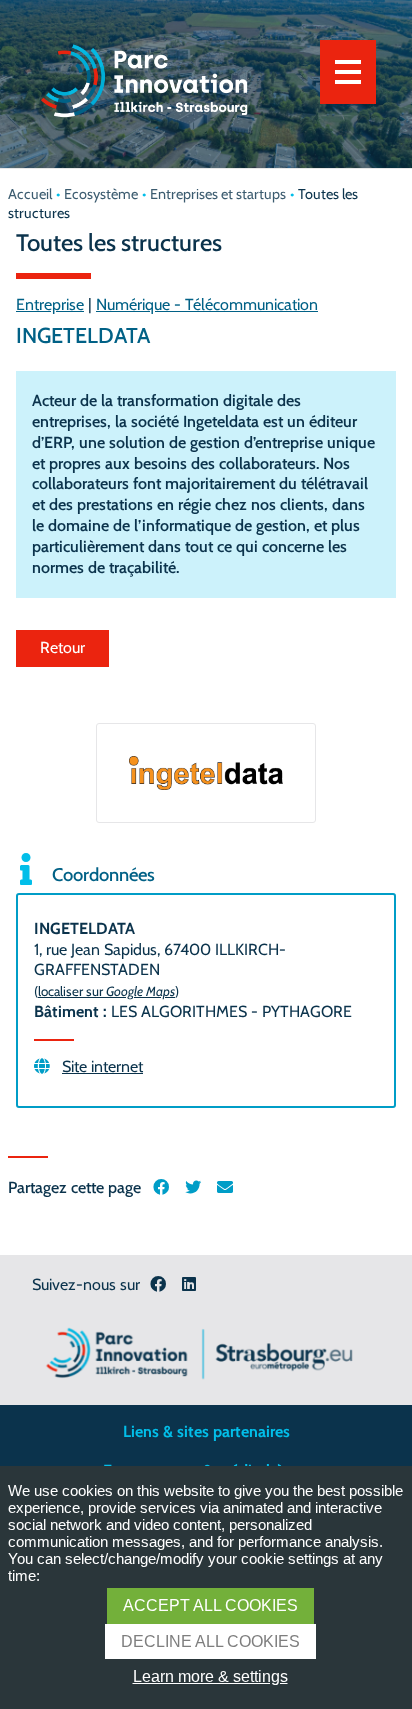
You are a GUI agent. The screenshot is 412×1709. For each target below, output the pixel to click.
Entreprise (50, 304)
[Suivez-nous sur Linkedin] (189, 1285)
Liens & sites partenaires (206, 1431)
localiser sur (106, 991)
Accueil (30, 194)
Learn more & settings (210, 1676)
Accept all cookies (210, 1605)
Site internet (102, 1066)
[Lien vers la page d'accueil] (144, 124)
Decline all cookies (210, 1641)
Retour (62, 647)
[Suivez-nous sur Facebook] (158, 1285)
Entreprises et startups (218, 194)
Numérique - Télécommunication (207, 304)
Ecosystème (101, 194)
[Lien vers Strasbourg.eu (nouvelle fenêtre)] (199, 1351)
